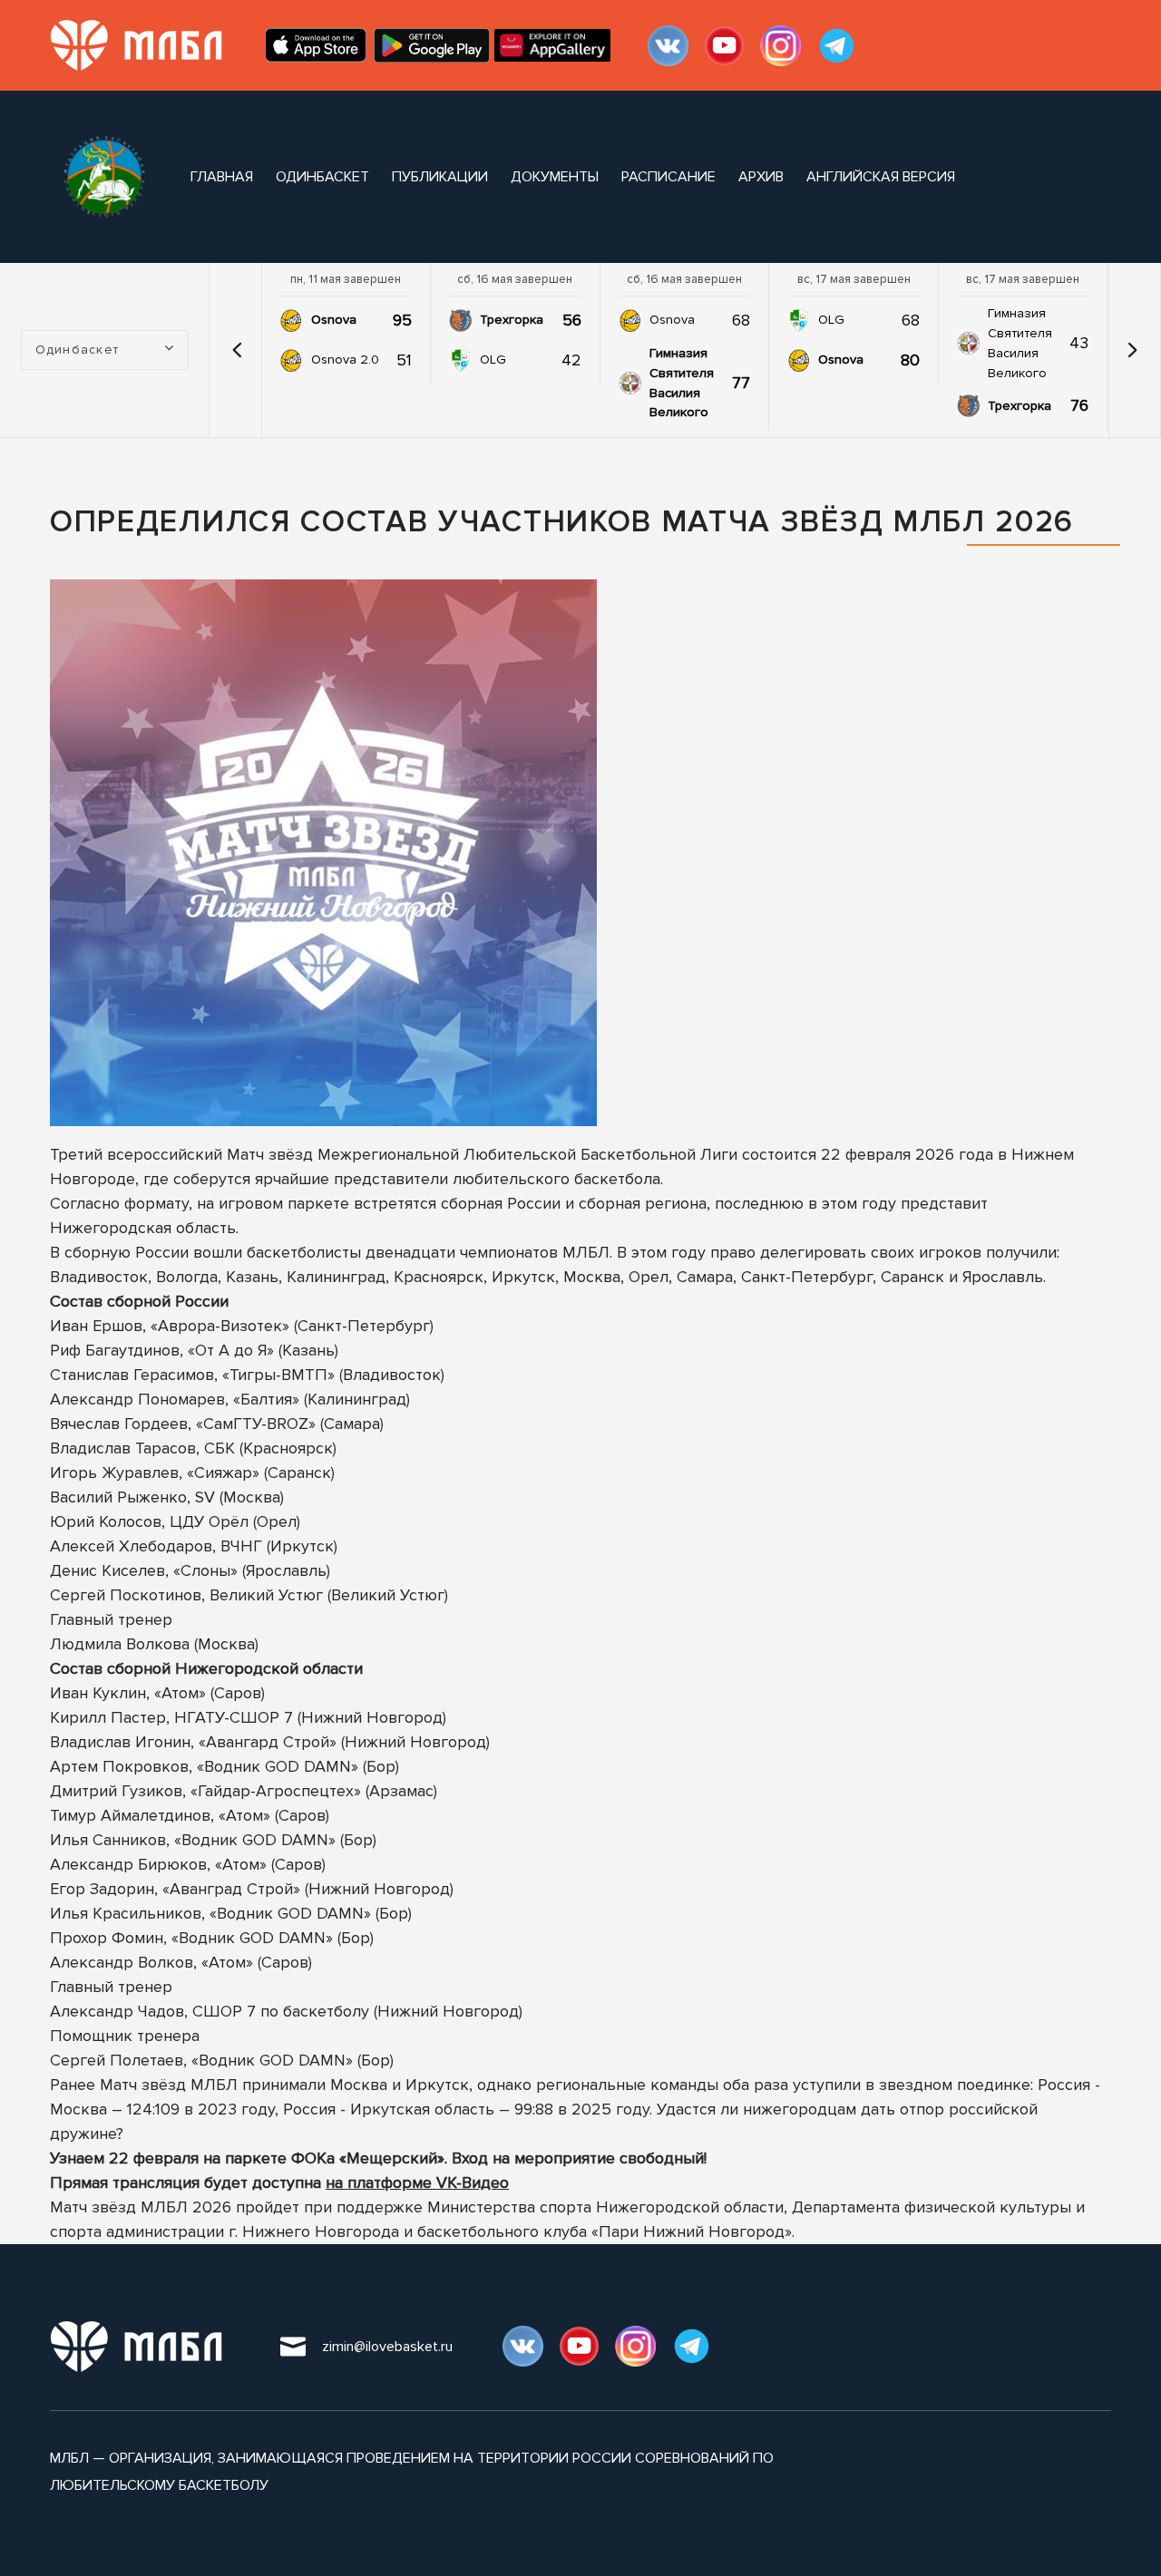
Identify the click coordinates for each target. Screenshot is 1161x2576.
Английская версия (881, 177)
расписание (668, 177)
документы (555, 177)
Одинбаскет (322, 177)
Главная (222, 177)
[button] (238, 350)
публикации (440, 177)
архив (761, 177)
